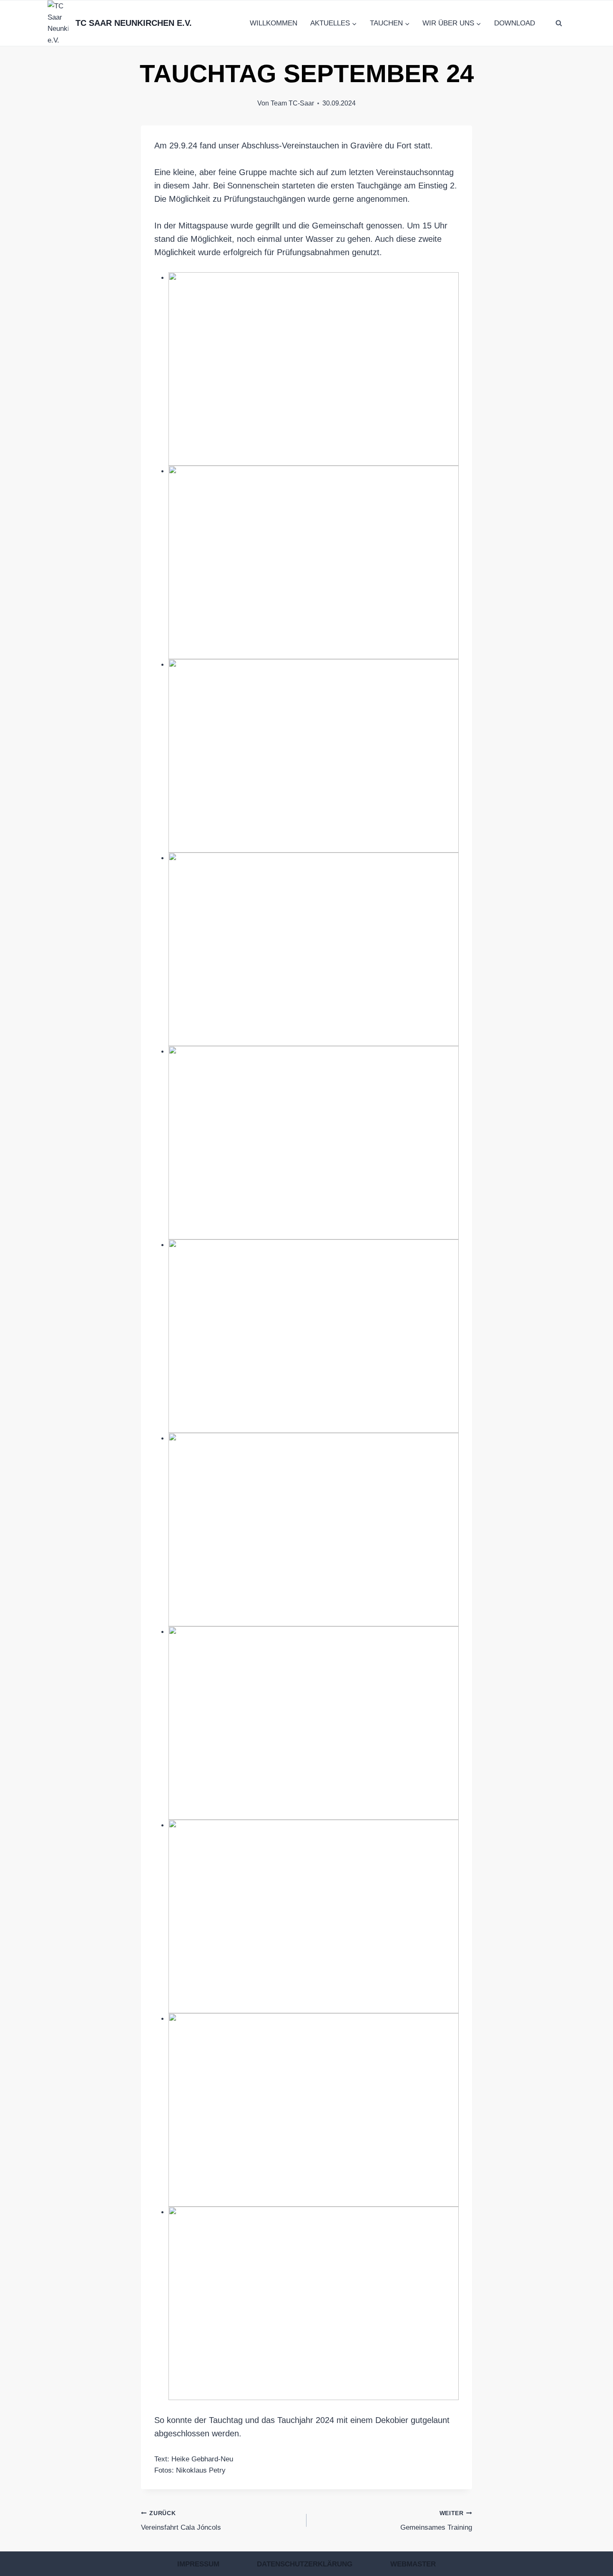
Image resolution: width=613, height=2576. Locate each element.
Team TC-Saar (292, 103)
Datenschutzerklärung (305, 2564)
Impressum (198, 2564)
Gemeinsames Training (436, 2521)
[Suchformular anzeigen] (559, 23)
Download (515, 23)
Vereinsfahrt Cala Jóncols (181, 2521)
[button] (314, 369)
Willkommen (274, 23)
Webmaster (413, 2564)
